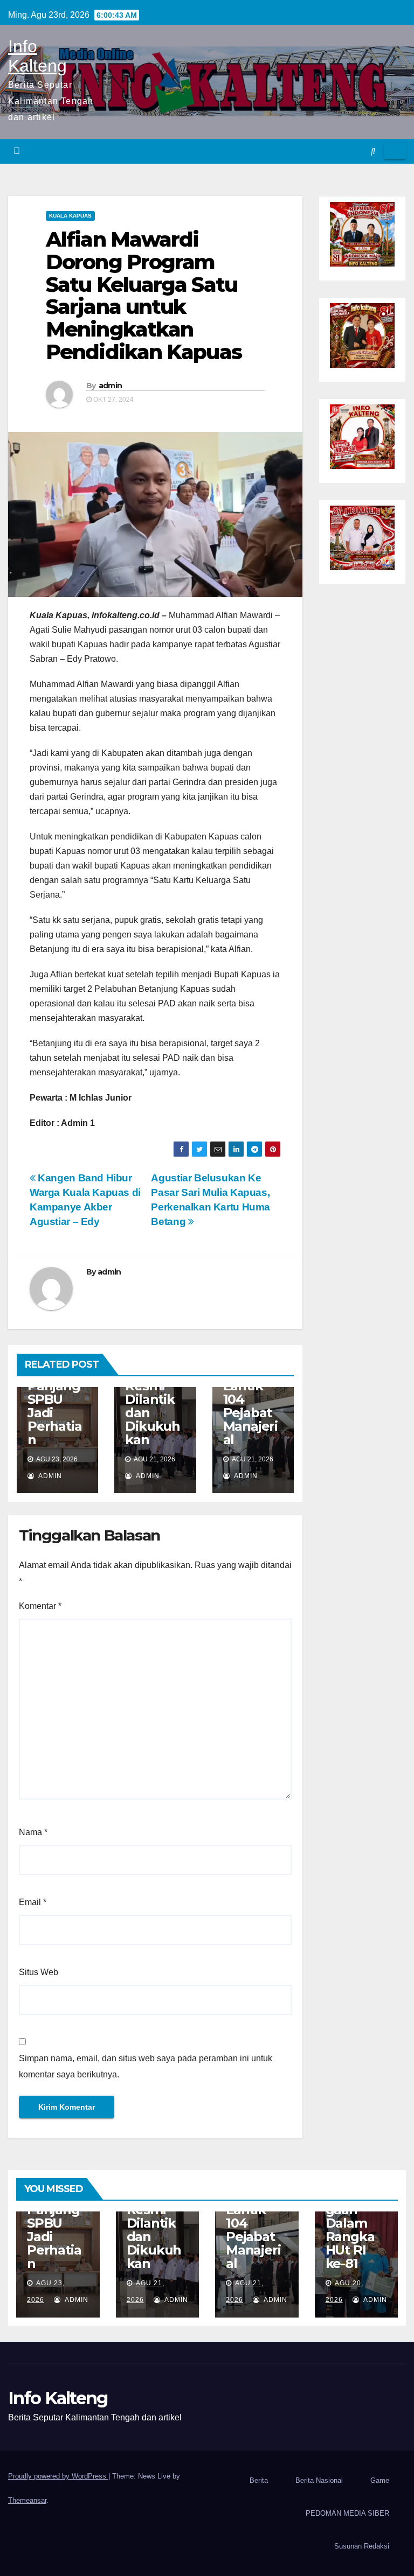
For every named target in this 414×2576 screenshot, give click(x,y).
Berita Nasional (319, 2480)
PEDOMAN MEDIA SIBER (347, 2513)
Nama (33, 1832)
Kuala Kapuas (70, 216)
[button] (373, 151)
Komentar (40, 1606)
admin (111, 386)
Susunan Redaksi (362, 2546)
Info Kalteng (37, 56)
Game (380, 2480)
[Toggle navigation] (395, 151)
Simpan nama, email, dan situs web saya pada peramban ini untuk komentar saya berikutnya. (146, 2066)
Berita (259, 2480)
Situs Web (39, 1972)
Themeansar (27, 2500)
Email (33, 1902)
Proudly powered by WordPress (58, 2476)
